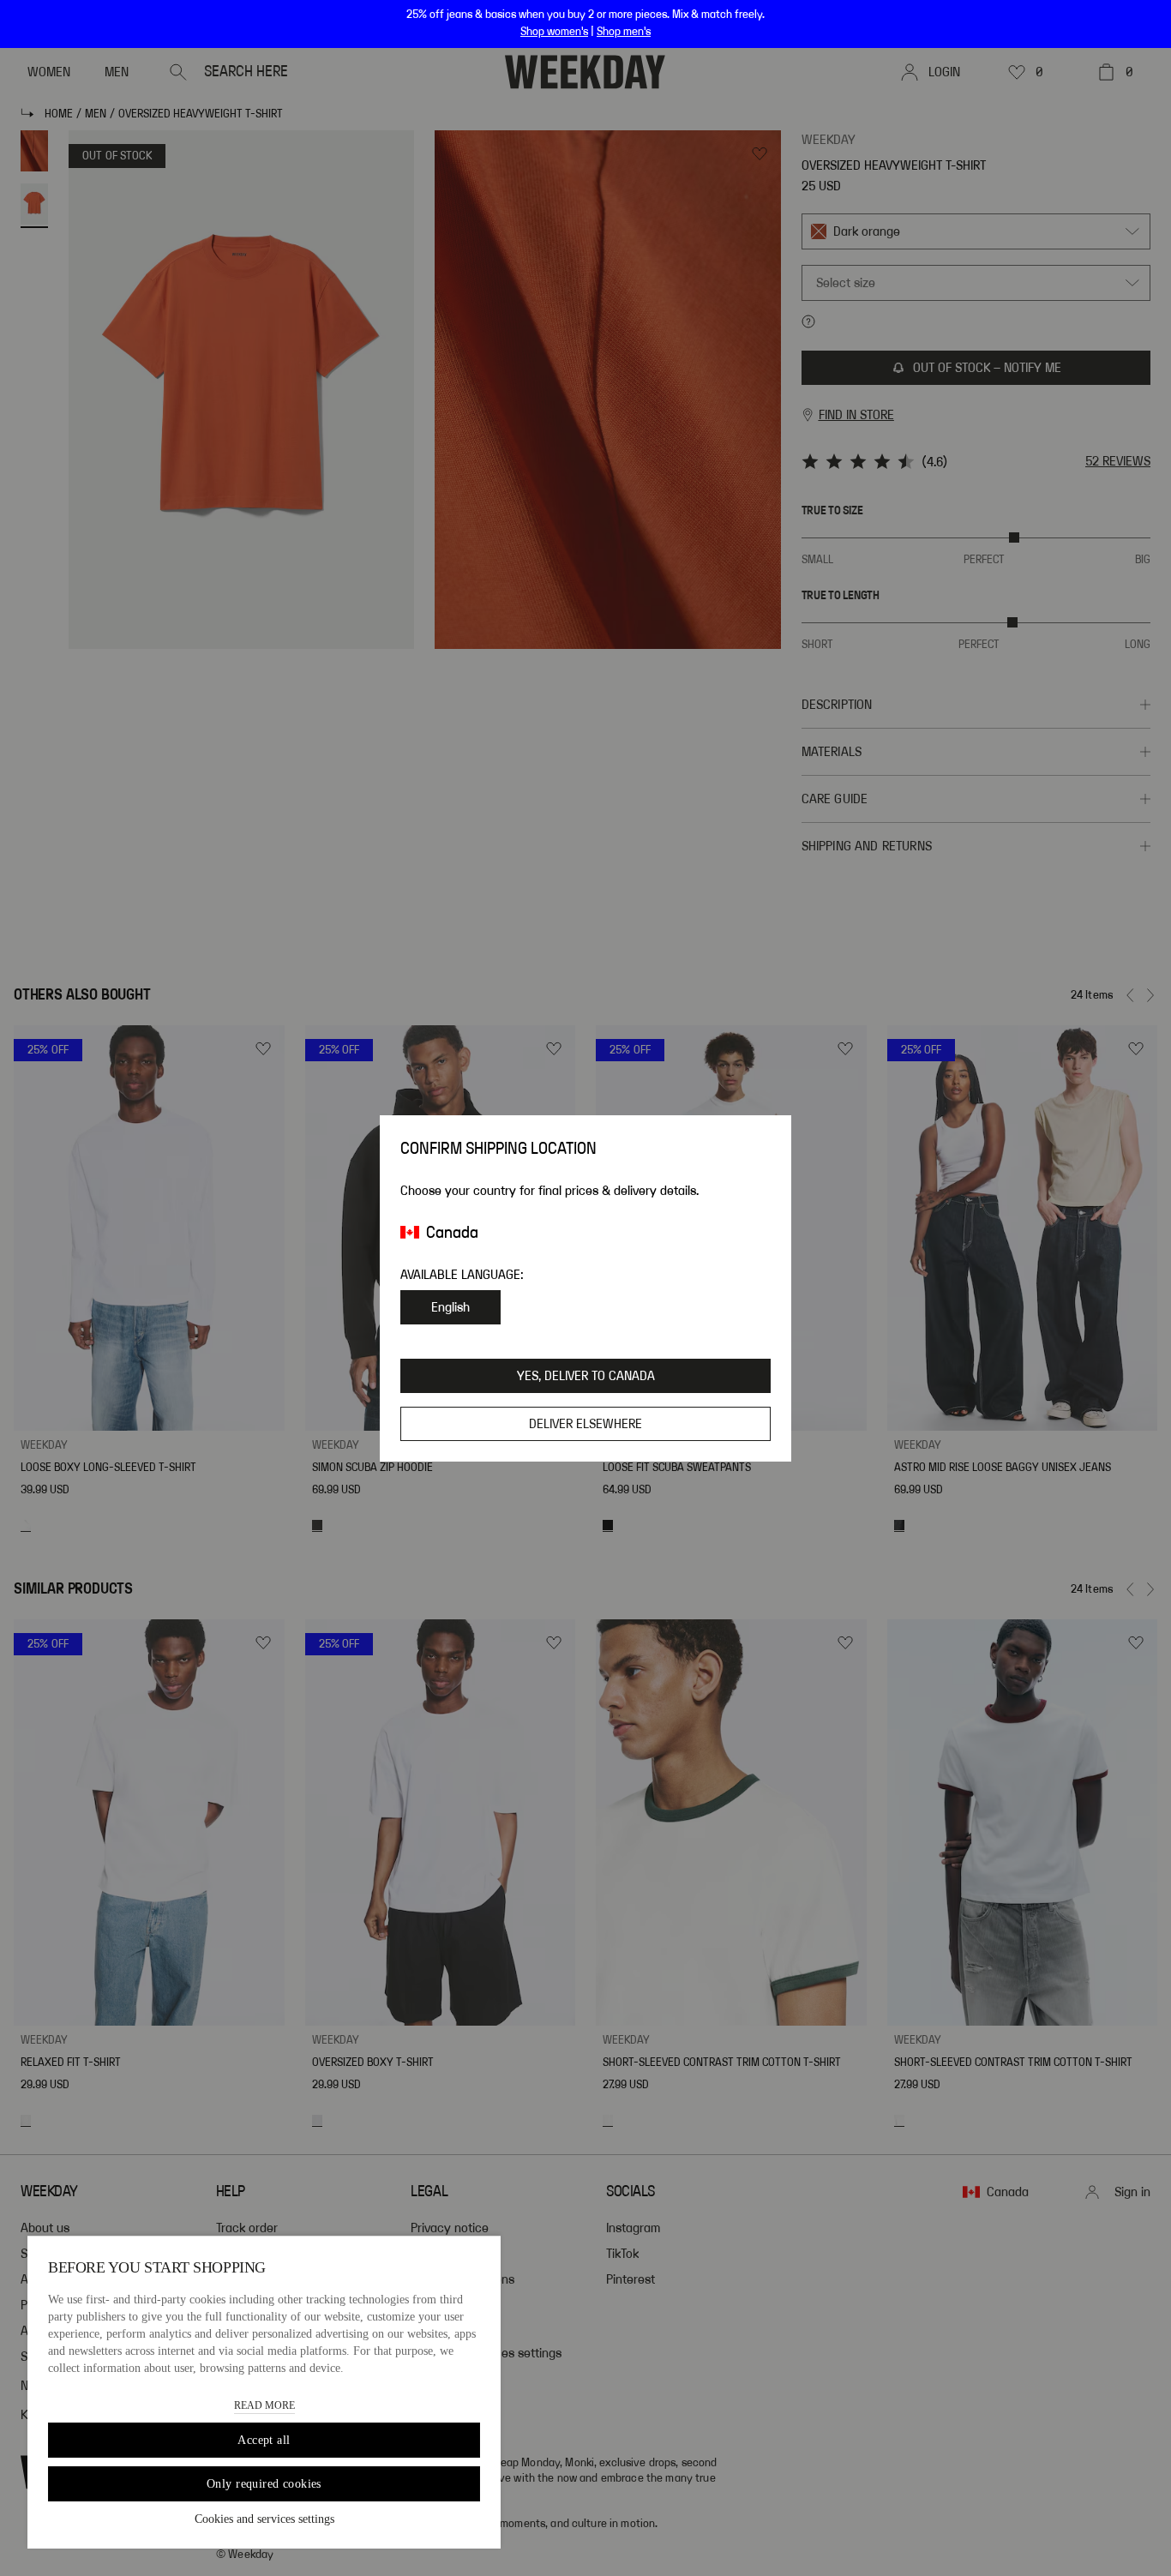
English (450, 1307)
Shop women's (554, 32)
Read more (264, 2405)
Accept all (264, 2440)
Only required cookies (264, 2484)
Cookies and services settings (264, 2519)
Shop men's (624, 32)
